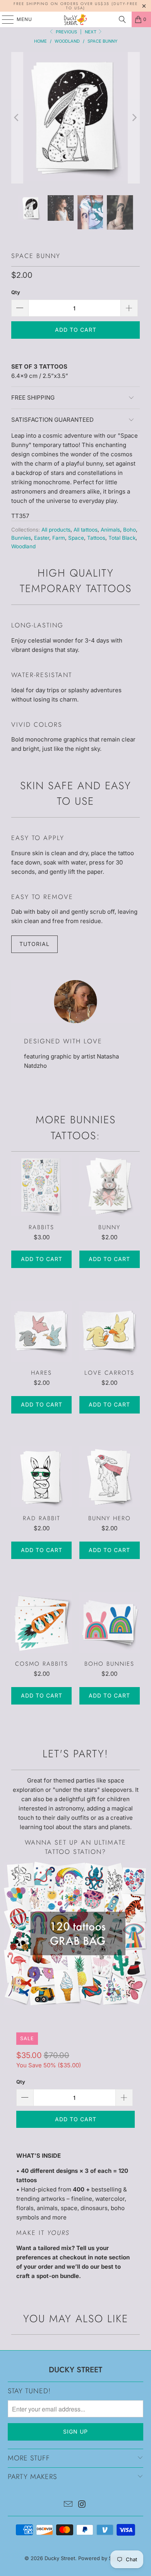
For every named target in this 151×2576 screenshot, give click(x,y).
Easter (42, 538)
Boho (130, 530)
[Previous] (17, 118)
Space (76, 538)
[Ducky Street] (76, 19)
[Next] (134, 118)
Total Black (122, 538)
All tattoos (86, 530)
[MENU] (4, 19)
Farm (59, 538)
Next (91, 32)
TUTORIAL (34, 944)
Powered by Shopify (103, 2558)
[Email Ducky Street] (68, 2505)
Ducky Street (60, 2558)
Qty (16, 292)
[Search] (122, 19)
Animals (110, 530)
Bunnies (21, 538)
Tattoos (96, 538)
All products (56, 530)
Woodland (23, 546)
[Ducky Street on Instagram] (82, 2505)
